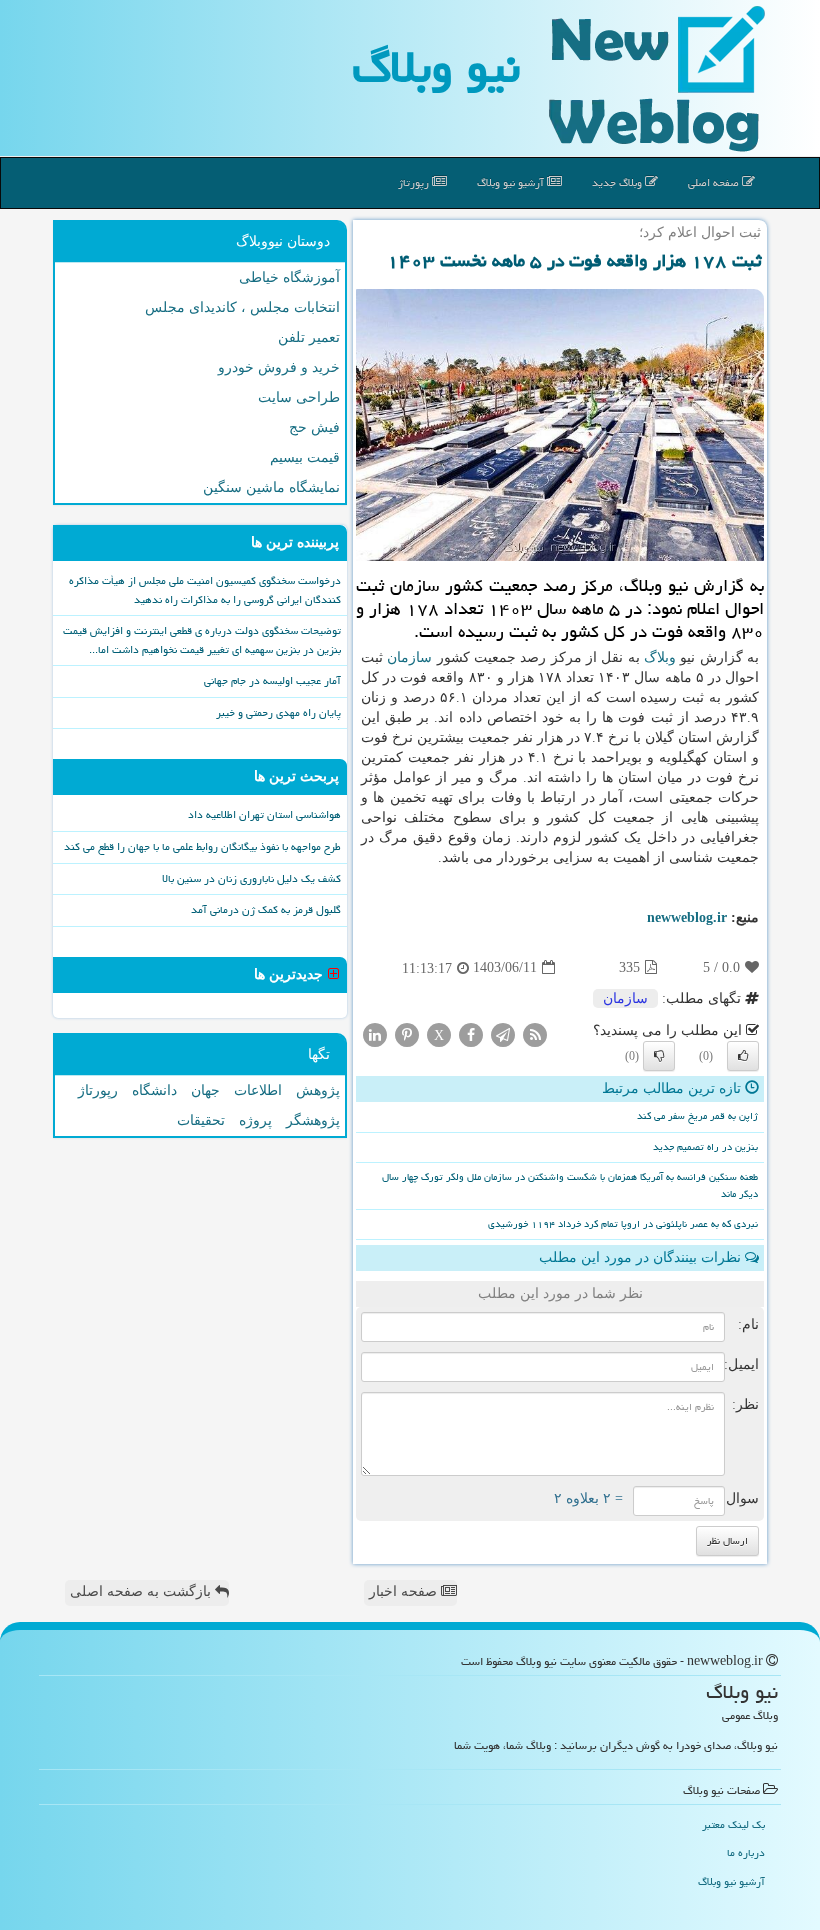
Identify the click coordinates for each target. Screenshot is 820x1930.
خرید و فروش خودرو (279, 367)
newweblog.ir (687, 917)
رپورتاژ (415, 182)
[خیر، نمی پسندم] (659, 1056)
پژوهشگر (313, 1120)
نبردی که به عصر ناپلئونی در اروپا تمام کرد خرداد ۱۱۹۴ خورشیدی (623, 1224)
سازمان (409, 657)
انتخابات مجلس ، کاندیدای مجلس (242, 307)
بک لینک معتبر (733, 1824)
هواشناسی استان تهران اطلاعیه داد (264, 814)
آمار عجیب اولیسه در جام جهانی (272, 680)
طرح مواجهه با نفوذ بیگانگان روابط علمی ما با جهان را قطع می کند (202, 846)
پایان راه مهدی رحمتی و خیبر (278, 712)
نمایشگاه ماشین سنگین (271, 487)
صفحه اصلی (715, 182)
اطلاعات (258, 1090)
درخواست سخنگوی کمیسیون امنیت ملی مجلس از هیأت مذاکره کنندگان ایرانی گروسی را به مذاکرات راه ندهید (205, 590)
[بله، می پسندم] (743, 1056)
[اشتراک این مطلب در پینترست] (407, 1033)
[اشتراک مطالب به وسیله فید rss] (535, 1033)
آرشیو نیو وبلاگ (512, 182)
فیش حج (314, 427)
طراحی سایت (299, 397)
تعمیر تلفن (309, 337)
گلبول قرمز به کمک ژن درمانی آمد (266, 909)
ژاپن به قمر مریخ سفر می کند (697, 1116)
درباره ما (746, 1852)
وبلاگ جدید (618, 182)
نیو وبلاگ (436, 67)
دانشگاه (154, 1090)
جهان (205, 1090)
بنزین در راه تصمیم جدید (705, 1147)
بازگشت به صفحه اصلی (142, 1591)
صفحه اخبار (405, 1591)
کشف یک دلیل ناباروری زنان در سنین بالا (251, 878)
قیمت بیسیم (305, 457)
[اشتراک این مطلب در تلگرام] (503, 1033)
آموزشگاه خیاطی (289, 277)
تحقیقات (201, 1120)
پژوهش (318, 1090)
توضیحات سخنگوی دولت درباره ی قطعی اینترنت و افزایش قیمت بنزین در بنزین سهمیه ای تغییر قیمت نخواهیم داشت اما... (202, 640)
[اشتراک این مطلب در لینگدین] (375, 1033)
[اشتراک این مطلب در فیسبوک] (471, 1033)
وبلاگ (660, 657)
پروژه (255, 1120)
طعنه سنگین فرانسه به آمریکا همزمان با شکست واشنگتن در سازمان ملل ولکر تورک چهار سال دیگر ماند (570, 1185)
